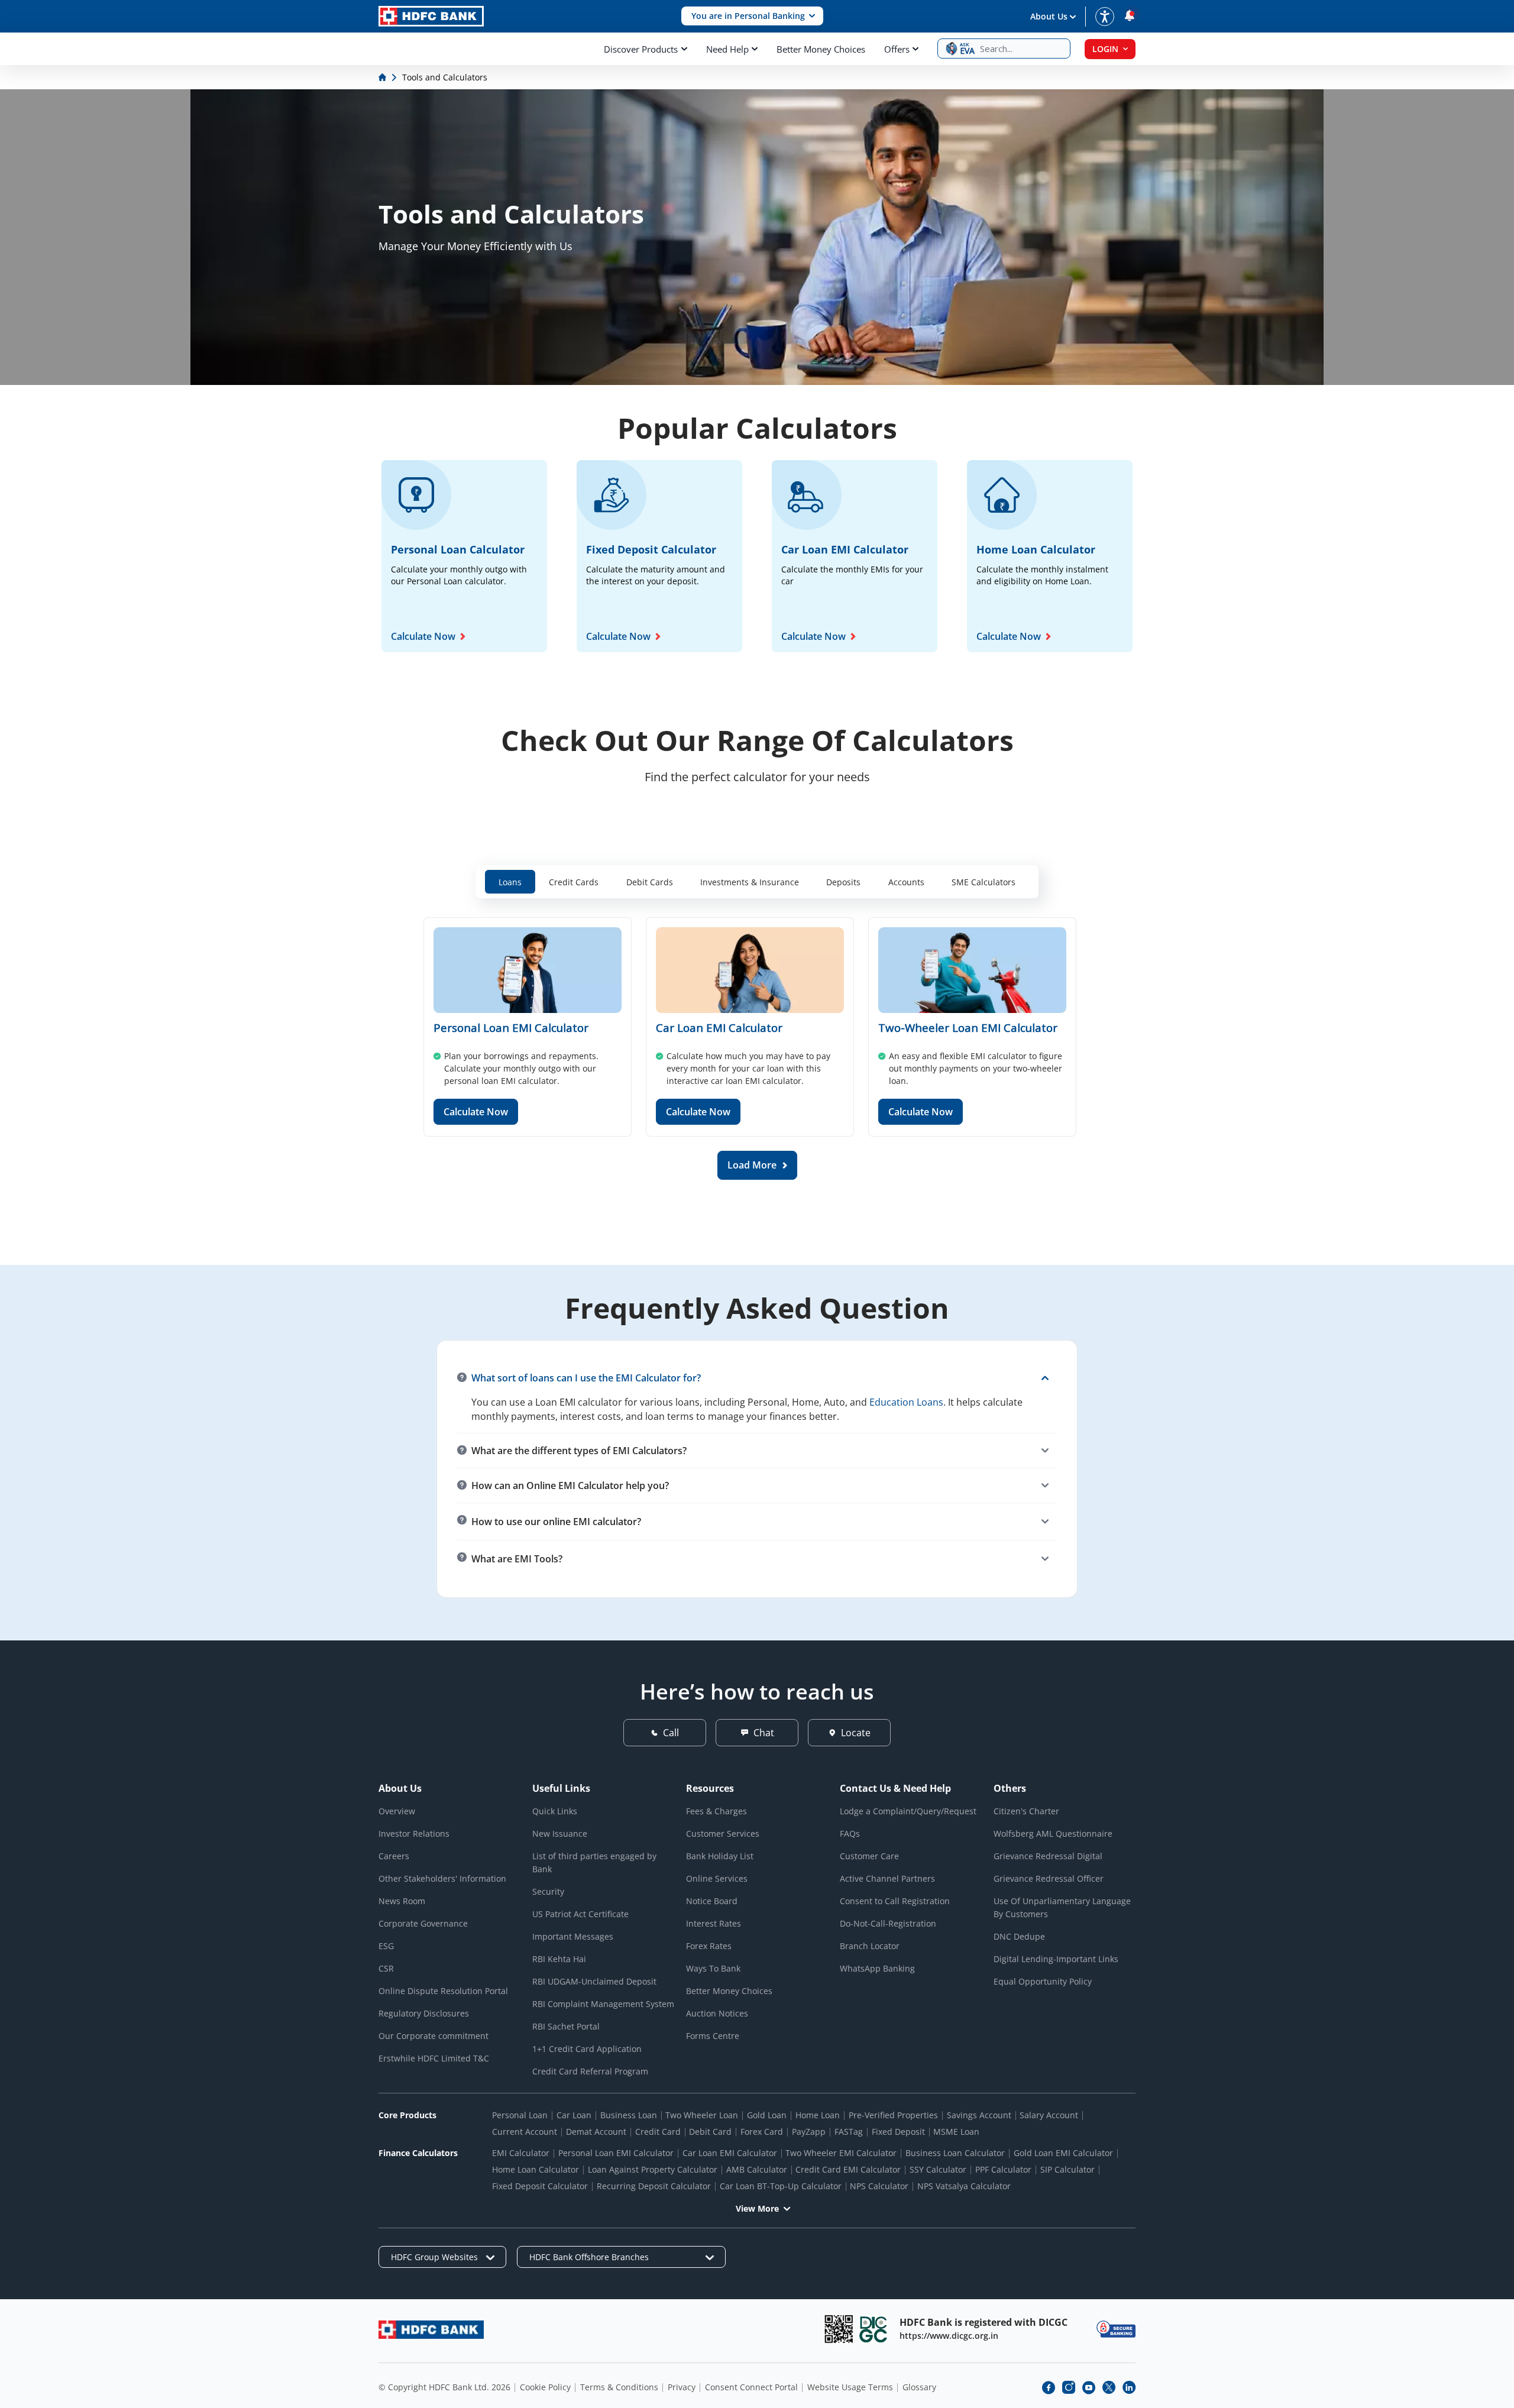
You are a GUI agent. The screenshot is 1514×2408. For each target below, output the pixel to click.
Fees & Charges (716, 1811)
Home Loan (818, 2115)
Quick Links (555, 1811)
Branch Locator (870, 1946)
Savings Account (979, 2115)
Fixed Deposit (898, 2132)
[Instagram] (1069, 2387)
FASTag (849, 2132)
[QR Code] (839, 2329)
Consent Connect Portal (751, 2387)
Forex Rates (709, 1946)
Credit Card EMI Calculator (848, 2169)
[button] (752, 16)
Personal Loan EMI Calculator (511, 1027)
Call (671, 1733)
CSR (386, 1968)
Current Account (525, 2132)
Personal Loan (520, 2115)
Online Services (717, 1878)
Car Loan (574, 2115)
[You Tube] (1089, 2387)
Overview (397, 1811)
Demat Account (596, 2132)
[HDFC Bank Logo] (431, 16)
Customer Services (723, 1833)
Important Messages (573, 1936)
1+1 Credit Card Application (587, 2049)
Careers (394, 1856)
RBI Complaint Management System (603, 2004)
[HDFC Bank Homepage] (384, 77)
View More (757, 2208)
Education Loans (906, 1402)
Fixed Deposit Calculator (651, 549)
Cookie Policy (545, 2387)
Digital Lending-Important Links (1056, 1959)
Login (1105, 49)
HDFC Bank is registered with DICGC (984, 2322)
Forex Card (762, 2132)
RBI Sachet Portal (566, 2026)
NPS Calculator (879, 2186)
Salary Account (1049, 2115)
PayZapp (809, 2132)
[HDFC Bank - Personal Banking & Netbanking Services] (431, 2330)
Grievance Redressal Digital (1048, 1856)
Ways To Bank (713, 1968)
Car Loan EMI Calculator (845, 549)
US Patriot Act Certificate (580, 1914)
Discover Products (641, 49)
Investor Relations (414, 1833)
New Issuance (560, 1833)
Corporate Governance (423, 1923)
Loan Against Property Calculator (653, 2169)
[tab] (510, 882)
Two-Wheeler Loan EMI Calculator (968, 1027)
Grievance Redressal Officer (1049, 1878)
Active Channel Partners (887, 1878)
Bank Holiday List (720, 1856)
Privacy (682, 2387)
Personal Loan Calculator (458, 549)
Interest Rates (714, 1923)
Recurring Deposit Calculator (654, 2186)
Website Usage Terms (850, 2387)
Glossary (919, 2387)
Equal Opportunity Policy (1043, 1981)
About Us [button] (1049, 16)
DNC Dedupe (1019, 1936)
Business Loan (629, 2115)
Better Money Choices (821, 49)
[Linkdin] (1129, 2387)
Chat (764, 1733)
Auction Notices (717, 2013)
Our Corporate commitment (434, 2036)
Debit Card (710, 2132)
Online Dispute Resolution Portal (443, 1991)
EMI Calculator (521, 2153)
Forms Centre (713, 2036)
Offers (897, 49)
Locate (856, 1733)
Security (548, 1891)
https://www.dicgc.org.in (949, 2336)
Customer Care (869, 1856)
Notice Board (712, 1901)
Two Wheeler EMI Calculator (841, 2153)
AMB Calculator (757, 2169)
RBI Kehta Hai (559, 1959)
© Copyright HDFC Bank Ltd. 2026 (444, 2387)
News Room (402, 1901)
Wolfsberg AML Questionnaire (1053, 1833)
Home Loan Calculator (1036, 549)
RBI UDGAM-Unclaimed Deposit (594, 1981)
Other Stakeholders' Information (442, 1878)
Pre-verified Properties (893, 2115)
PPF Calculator (1003, 2169)
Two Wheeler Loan (702, 2115)
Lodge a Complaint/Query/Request (908, 1811)
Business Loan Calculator (955, 2153)
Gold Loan (767, 2115)
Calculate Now (423, 636)
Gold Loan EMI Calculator (1063, 2153)
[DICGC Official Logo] (874, 2329)
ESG (386, 1946)
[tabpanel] (757, 1048)
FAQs (850, 1833)
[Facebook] (1049, 2387)
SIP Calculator (1067, 2169)
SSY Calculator (938, 2169)
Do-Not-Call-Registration (888, 1923)
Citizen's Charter (1026, 1811)
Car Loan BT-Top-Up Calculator (781, 2186)
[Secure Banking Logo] (1116, 2329)
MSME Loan (956, 2132)
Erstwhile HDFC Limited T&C (434, 2058)
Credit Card (658, 2132)
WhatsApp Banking (877, 1968)
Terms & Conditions (619, 2387)
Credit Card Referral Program (590, 2071)
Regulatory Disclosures (424, 2013)
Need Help (727, 49)
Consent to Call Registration (895, 1901)
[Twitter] (1109, 2387)
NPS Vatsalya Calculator (964, 2186)
